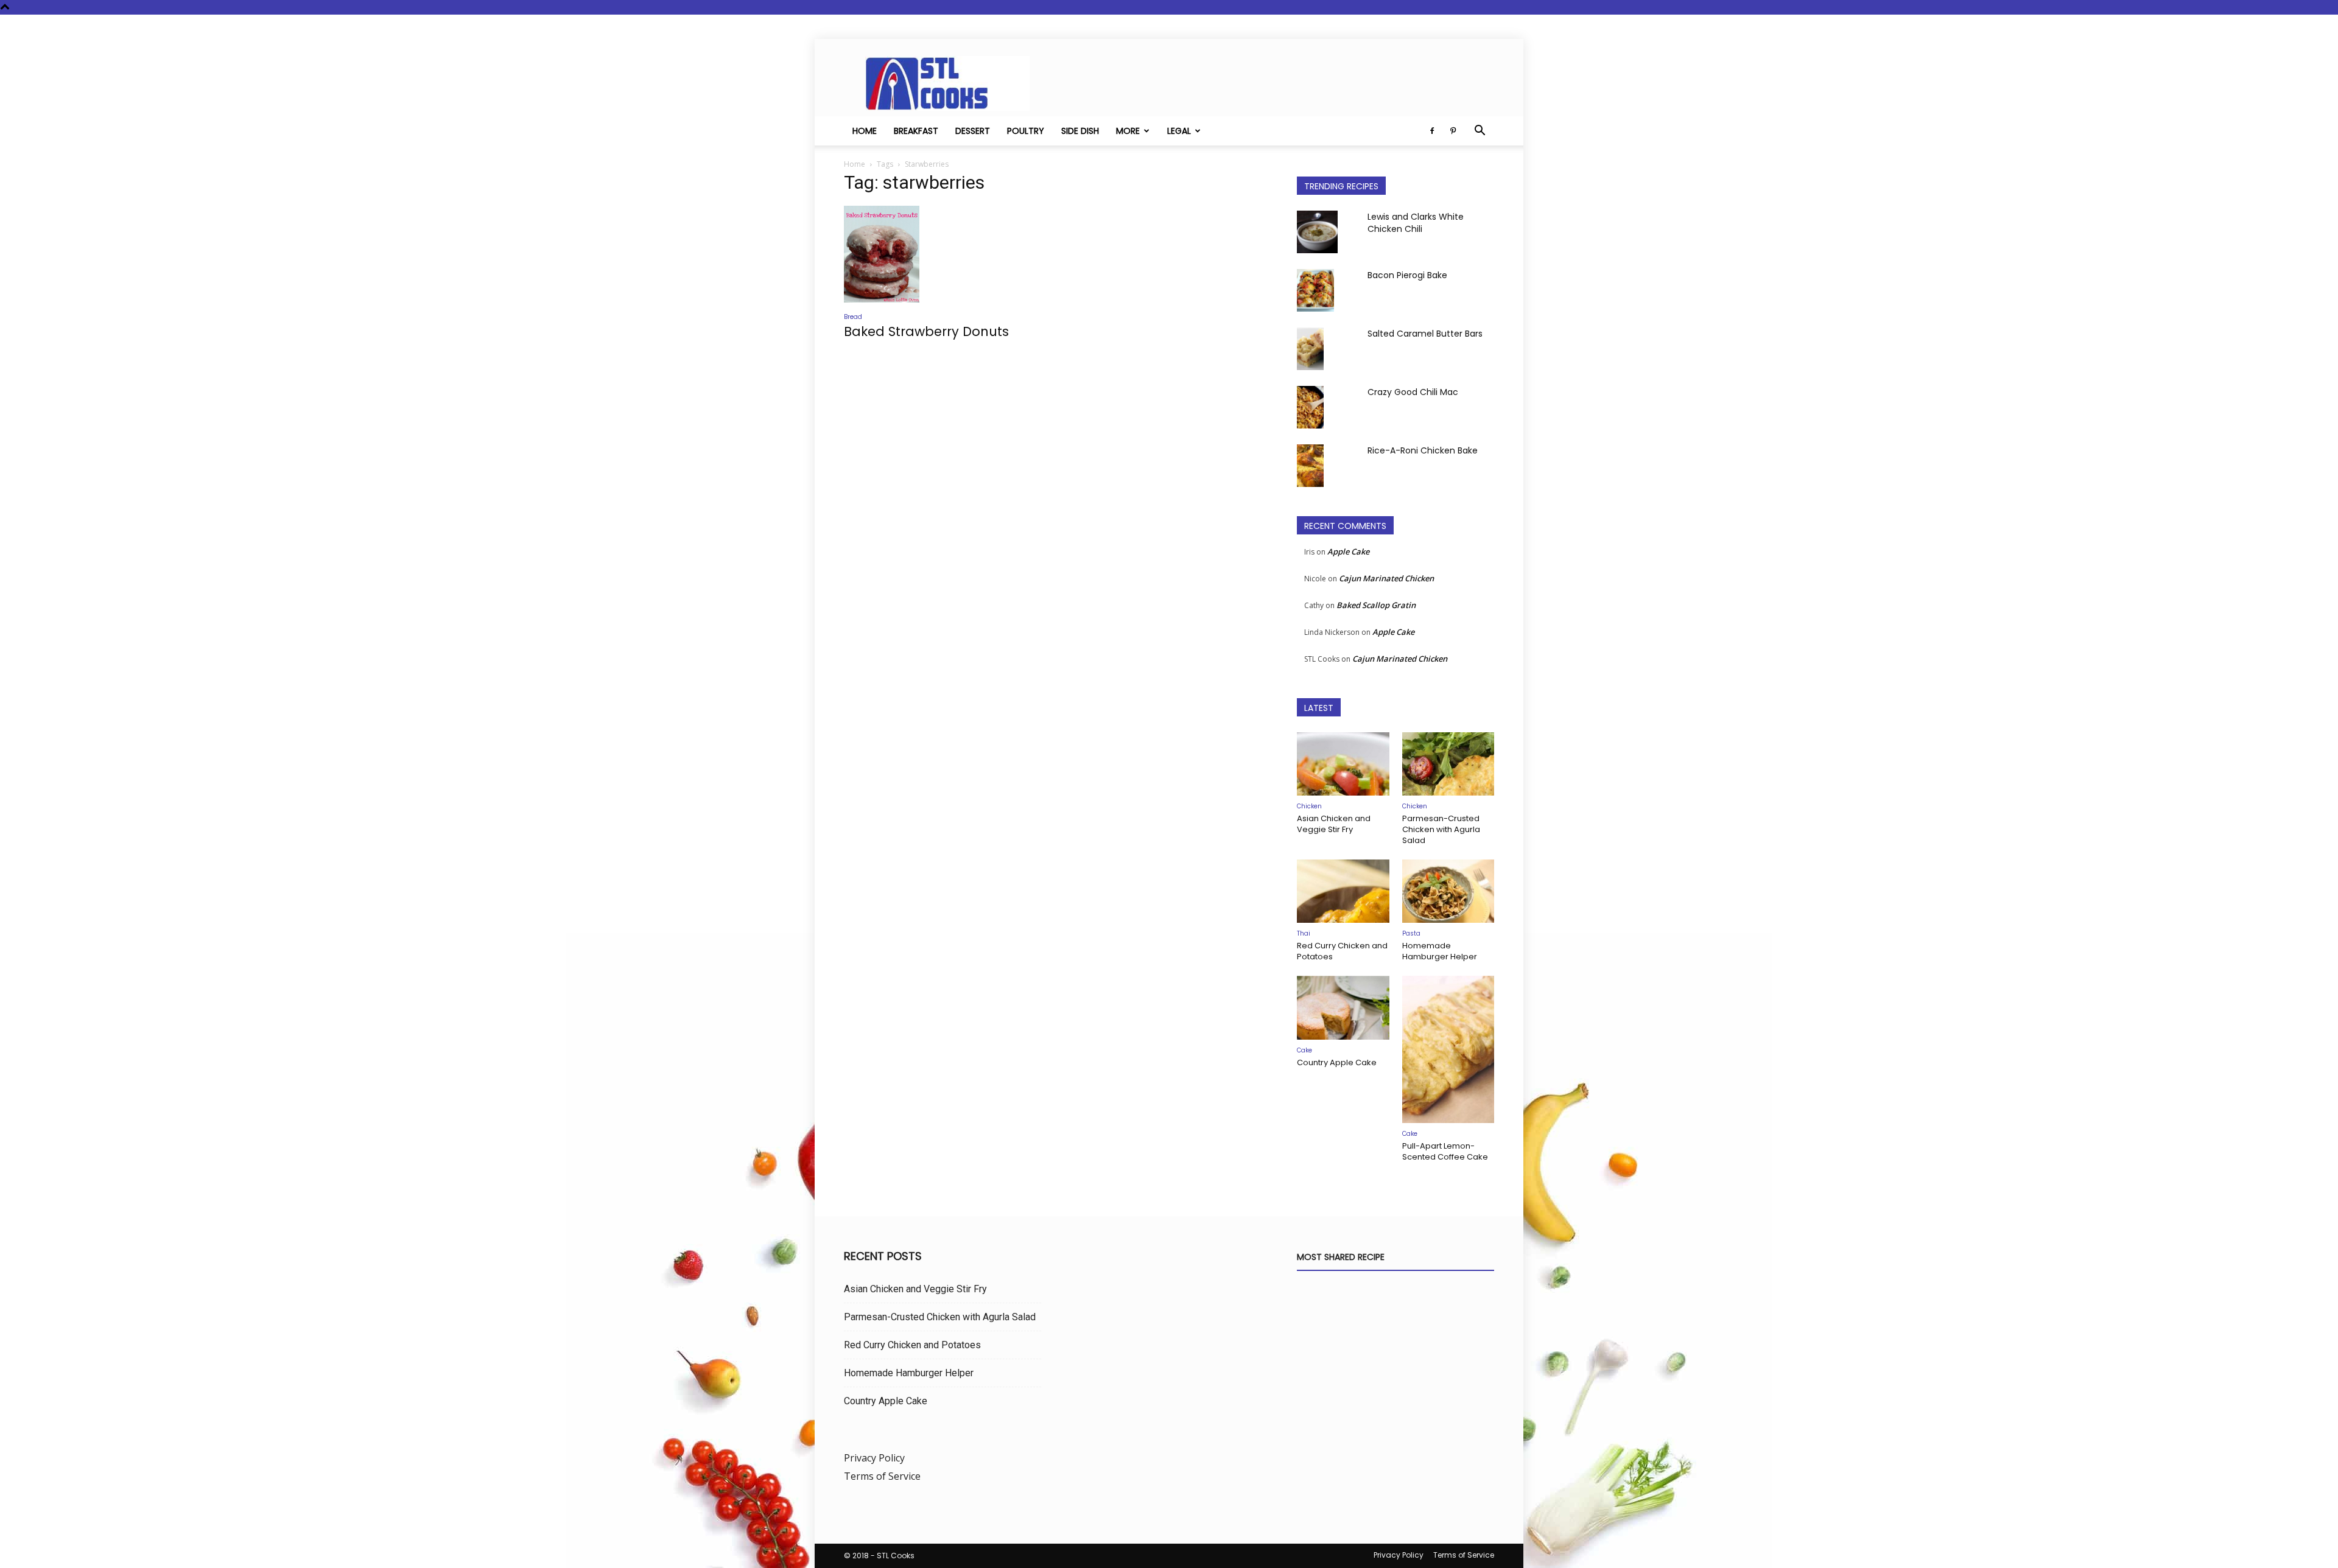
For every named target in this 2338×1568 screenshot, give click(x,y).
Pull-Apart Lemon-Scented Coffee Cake (1445, 1151)
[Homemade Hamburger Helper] (1448, 891)
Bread (853, 317)
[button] (1480, 131)
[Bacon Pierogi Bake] (1315, 290)
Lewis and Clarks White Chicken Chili (1416, 223)
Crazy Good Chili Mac (1413, 392)
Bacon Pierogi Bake (1407, 275)
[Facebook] (1432, 131)
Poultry (1026, 131)
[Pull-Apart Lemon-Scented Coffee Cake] (1448, 1049)
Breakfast (916, 131)
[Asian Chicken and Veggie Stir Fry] (1343, 764)
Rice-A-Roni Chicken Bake (1423, 450)
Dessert (973, 131)
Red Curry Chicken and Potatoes (1342, 951)
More (1128, 131)
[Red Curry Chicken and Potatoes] (1343, 891)
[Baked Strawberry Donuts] (943, 254)
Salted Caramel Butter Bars (1425, 334)
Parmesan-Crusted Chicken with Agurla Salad (1441, 829)
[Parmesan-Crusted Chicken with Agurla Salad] (1448, 764)
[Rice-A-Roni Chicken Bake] (1310, 466)
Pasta (1411, 933)
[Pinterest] (1453, 131)
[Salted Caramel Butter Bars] (1310, 349)
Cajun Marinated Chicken (1386, 578)
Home (865, 131)
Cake (1304, 1050)
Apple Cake (1348, 551)
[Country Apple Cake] (1343, 1007)
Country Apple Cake (1337, 1062)
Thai (1304, 933)
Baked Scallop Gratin (1376, 605)
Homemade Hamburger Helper (1440, 951)
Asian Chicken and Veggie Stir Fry (1334, 824)
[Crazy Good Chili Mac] (1310, 407)
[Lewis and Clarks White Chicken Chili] (1317, 232)
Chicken (1309, 806)
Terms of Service (882, 1476)
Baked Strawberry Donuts (926, 331)
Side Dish (1080, 131)
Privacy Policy (874, 1458)
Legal (1179, 131)
